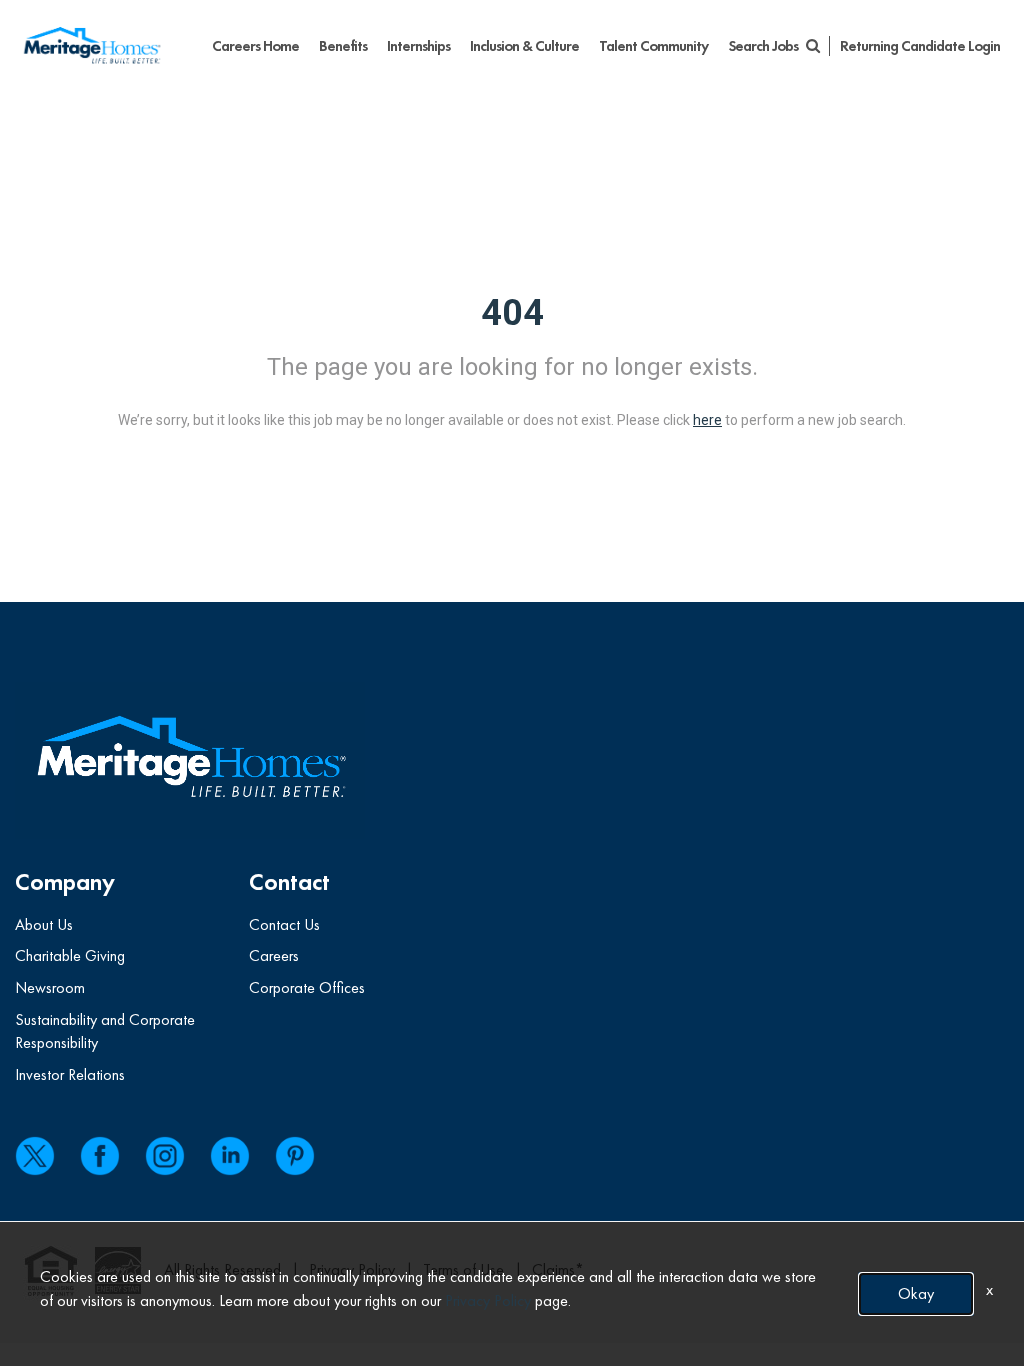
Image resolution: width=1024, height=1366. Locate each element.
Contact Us (284, 924)
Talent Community (653, 46)
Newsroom (50, 987)
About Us (44, 924)
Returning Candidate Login (920, 46)
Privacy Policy (488, 1300)
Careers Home (255, 46)
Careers (274, 955)
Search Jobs (764, 46)
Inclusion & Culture (524, 46)
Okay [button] (916, 1293)
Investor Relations (70, 1074)
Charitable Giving (70, 955)
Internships (418, 46)
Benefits (343, 46)
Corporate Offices (307, 987)
